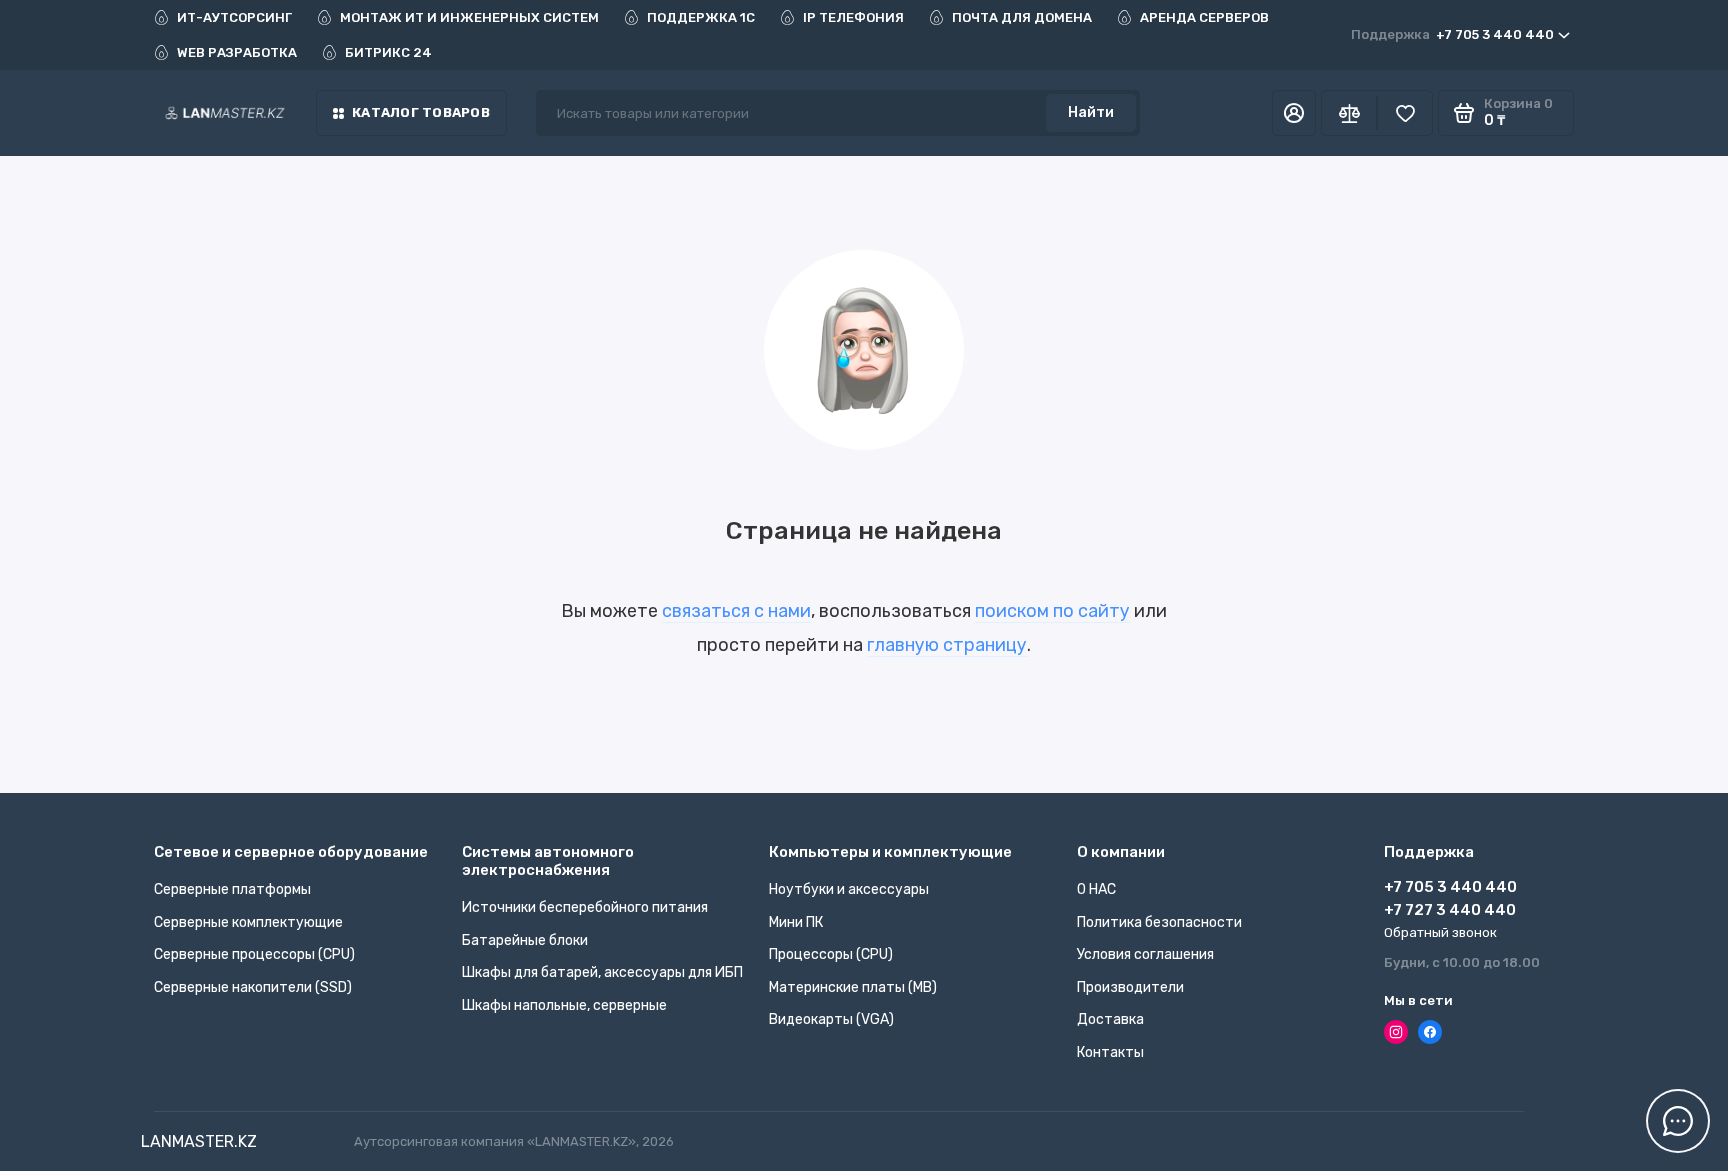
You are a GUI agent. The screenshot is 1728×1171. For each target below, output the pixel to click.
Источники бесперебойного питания (585, 907)
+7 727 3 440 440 (1450, 910)
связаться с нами (736, 611)
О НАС (1096, 889)
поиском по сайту (1052, 611)
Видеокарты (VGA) (831, 1019)
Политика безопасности (1159, 922)
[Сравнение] (1349, 113)
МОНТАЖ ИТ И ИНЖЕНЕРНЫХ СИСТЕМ (469, 17)
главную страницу (947, 645)
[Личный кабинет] (1294, 113)
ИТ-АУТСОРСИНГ (234, 17)
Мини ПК (796, 922)
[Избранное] (1405, 113)
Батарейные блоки (525, 940)
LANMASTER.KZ (199, 1141)
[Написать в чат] (1678, 1121)
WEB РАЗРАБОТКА (237, 52)
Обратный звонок (1440, 932)
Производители (1130, 987)
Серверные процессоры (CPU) (254, 954)
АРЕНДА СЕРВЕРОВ (1204, 17)
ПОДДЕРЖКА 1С (701, 17)
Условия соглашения (1145, 954)
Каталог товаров (421, 112)
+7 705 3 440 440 (1452, 34)
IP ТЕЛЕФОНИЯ (853, 17)
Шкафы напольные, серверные (564, 1005)
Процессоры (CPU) (831, 954)
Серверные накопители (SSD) (253, 987)
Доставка (1110, 1019)
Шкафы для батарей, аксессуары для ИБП (602, 972)
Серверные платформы (232, 889)
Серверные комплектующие (248, 922)
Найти (1091, 112)
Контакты (1110, 1052)
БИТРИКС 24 (388, 52)
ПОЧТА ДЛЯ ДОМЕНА (1022, 17)
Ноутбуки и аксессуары (849, 889)
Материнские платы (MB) (853, 987)
